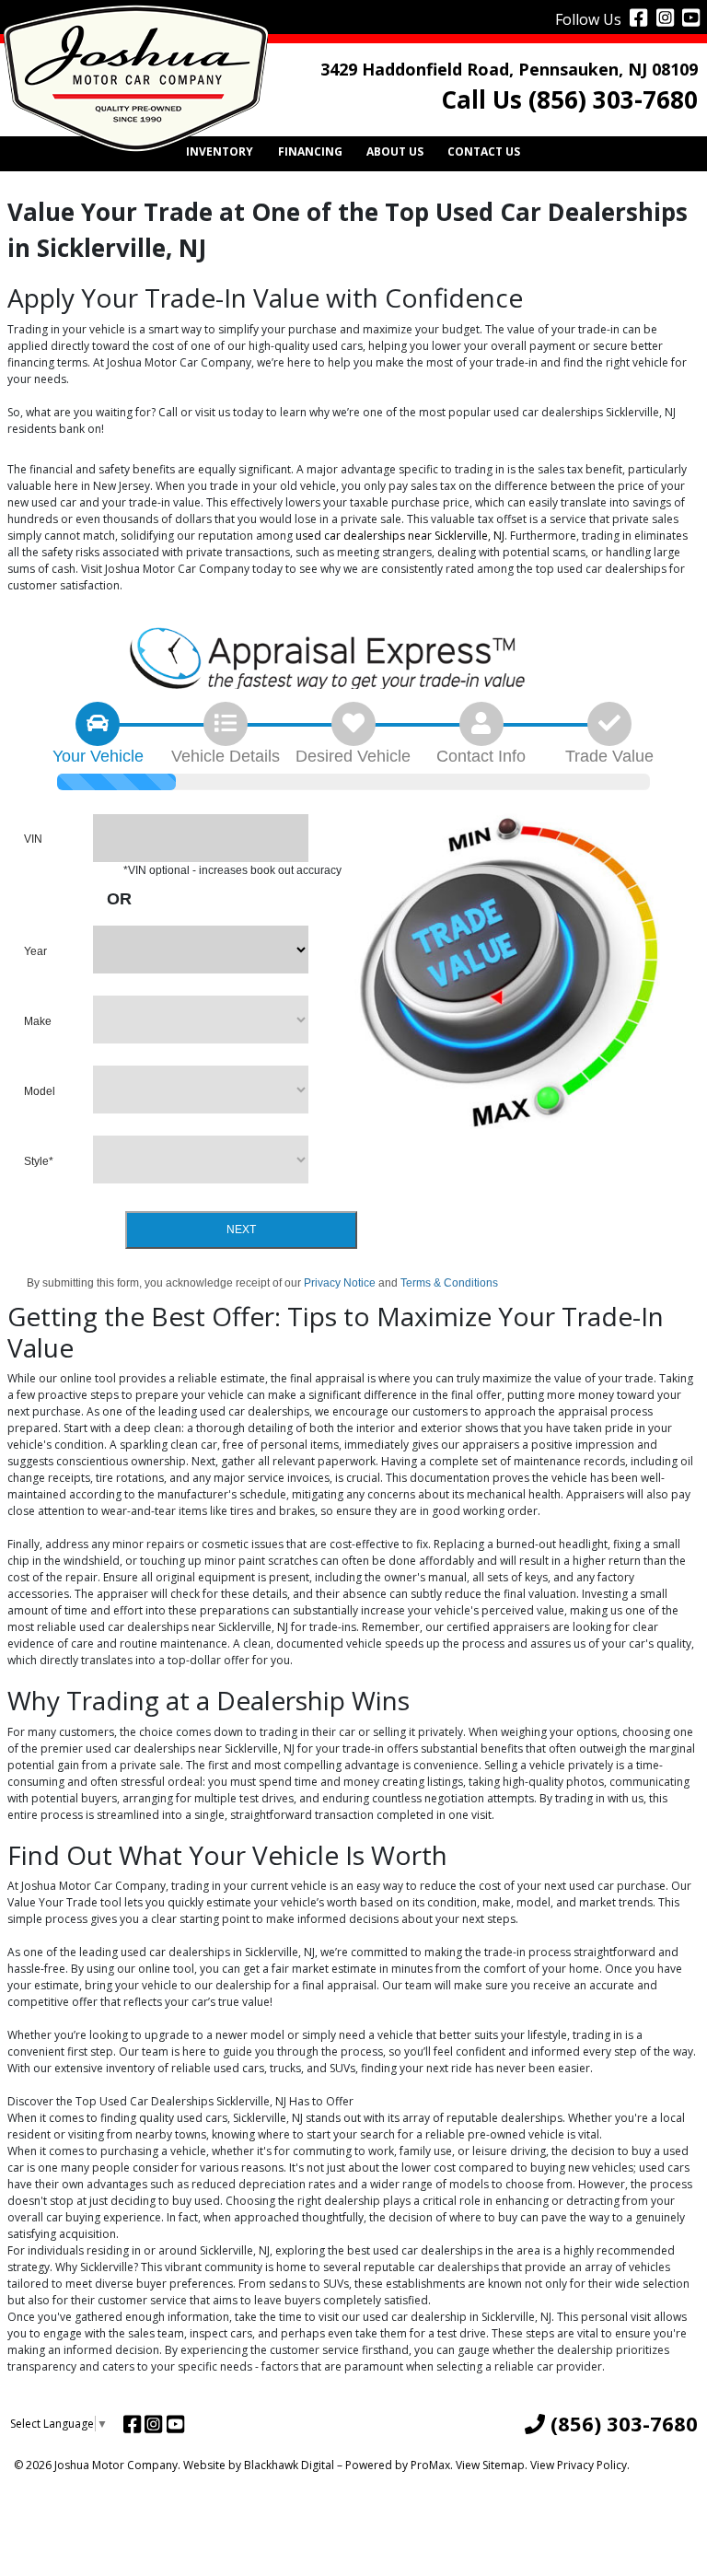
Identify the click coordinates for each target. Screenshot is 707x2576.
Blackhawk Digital (289, 2465)
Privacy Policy (592, 2465)
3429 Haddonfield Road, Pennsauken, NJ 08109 (509, 69)
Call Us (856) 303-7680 (569, 99)
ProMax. (432, 2465)
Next (241, 1230)
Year (35, 951)
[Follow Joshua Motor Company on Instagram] (663, 17)
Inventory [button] (220, 152)
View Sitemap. (492, 2465)
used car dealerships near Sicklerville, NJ (400, 536)
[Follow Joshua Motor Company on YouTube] (689, 17)
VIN (33, 839)
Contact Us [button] (484, 152)
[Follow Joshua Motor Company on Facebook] (636, 17)
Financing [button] (310, 152)
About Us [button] (395, 152)
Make (38, 1021)
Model (40, 1091)
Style (39, 1161)
